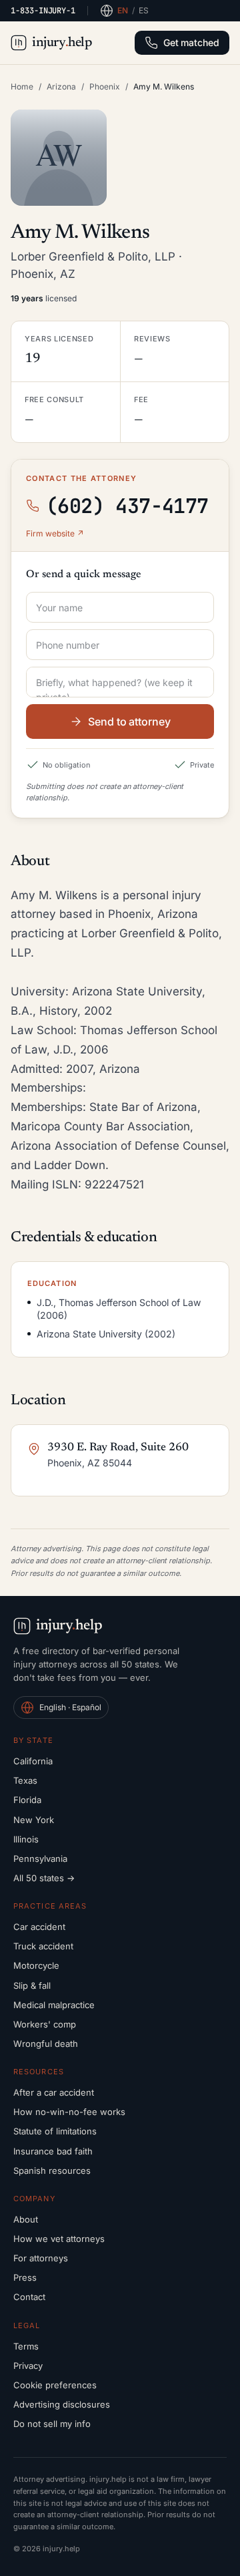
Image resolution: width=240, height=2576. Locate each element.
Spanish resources (52, 2170)
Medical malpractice (54, 2005)
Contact (29, 2297)
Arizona (61, 87)
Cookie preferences (55, 2385)
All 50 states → (44, 1878)
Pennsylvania (40, 1859)
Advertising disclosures (62, 2404)
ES (144, 10)
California (33, 1761)
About (26, 2219)
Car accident (39, 1927)
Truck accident (43, 1946)
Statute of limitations (55, 2131)
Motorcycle (36, 1965)
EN (123, 10)
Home (22, 87)
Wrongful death (46, 2044)
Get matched (191, 42)
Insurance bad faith (53, 2151)
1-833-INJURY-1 (43, 11)
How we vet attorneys (59, 2239)
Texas (25, 1780)
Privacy (28, 2366)
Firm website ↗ (55, 533)
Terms (26, 2346)
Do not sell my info (52, 2424)
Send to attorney (129, 721)
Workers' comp (45, 2024)
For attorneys (41, 2258)
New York (34, 1820)
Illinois (26, 1839)
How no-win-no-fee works (69, 2112)
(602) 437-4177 (127, 506)
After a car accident (54, 2092)
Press (25, 2277)
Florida (27, 1800)
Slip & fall (32, 1985)
